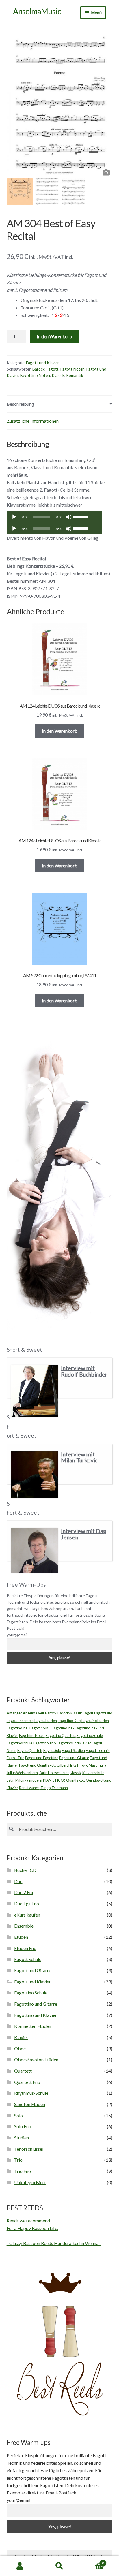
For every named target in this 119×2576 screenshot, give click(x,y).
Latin (11, 1780)
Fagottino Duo (69, 1721)
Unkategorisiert (30, 2182)
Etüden (21, 1937)
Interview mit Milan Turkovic (79, 1457)
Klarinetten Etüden (33, 2026)
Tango (45, 1788)
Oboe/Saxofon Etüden (36, 2059)
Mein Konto (20, 2566)
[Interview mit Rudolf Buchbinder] (35, 1391)
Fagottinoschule (19, 1743)
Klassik (58, 375)
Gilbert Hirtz (66, 1765)
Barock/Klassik (70, 1713)
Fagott (53, 369)
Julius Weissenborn (22, 1773)
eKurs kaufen (27, 1915)
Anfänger (14, 1713)
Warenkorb (92, 2561)
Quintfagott (76, 1780)
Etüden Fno (25, 1948)
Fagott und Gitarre (74, 1758)
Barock (39, 369)
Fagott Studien (73, 1750)
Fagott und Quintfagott (37, 1765)
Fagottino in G (63, 1728)
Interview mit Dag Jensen (84, 1534)
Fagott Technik (98, 1750)
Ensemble (24, 1926)
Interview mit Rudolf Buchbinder (84, 1371)
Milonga (22, 1780)
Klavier (21, 2037)
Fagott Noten (72, 369)
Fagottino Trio (44, 1743)
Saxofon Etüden (30, 2104)
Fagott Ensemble (20, 1721)
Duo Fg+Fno (27, 1903)
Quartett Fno (27, 2082)
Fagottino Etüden (95, 1721)
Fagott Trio (15, 1758)
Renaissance (29, 1788)
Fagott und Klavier (42, 363)
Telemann (60, 1788)
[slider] (81, 516)
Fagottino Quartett (61, 1735)
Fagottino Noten (35, 375)
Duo (18, 1881)
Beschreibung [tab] (20, 404)
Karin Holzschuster (54, 1773)
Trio (18, 2160)
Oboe (20, 2048)
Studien (22, 2138)
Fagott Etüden (46, 1721)
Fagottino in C (18, 1728)
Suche (59, 2566)
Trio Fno (23, 2171)
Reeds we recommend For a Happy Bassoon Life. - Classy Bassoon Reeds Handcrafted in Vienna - (54, 2232)
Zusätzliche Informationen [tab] (33, 421)
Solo (18, 2115)
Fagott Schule (28, 1959)
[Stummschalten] (69, 517)
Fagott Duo (103, 1713)
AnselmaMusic (37, 11)
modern (36, 1780)
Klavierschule (93, 1773)
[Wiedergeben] (14, 517)
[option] (60, 104)
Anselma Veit (34, 1713)
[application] (54, 517)
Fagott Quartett (30, 1750)
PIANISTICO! (54, 1780)
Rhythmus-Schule (31, 2093)
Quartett (23, 2071)
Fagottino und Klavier (74, 1743)
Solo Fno (23, 2126)
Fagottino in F (40, 1728)
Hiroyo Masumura (92, 1765)
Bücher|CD (25, 1870)
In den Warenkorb (54, 336)
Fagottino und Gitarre (36, 2004)
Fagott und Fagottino (42, 1758)
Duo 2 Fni (24, 1892)
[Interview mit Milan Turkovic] (35, 1475)
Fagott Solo (52, 1750)
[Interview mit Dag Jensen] (35, 1550)
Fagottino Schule (90, 1735)
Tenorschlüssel (29, 2149)
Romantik (75, 375)
